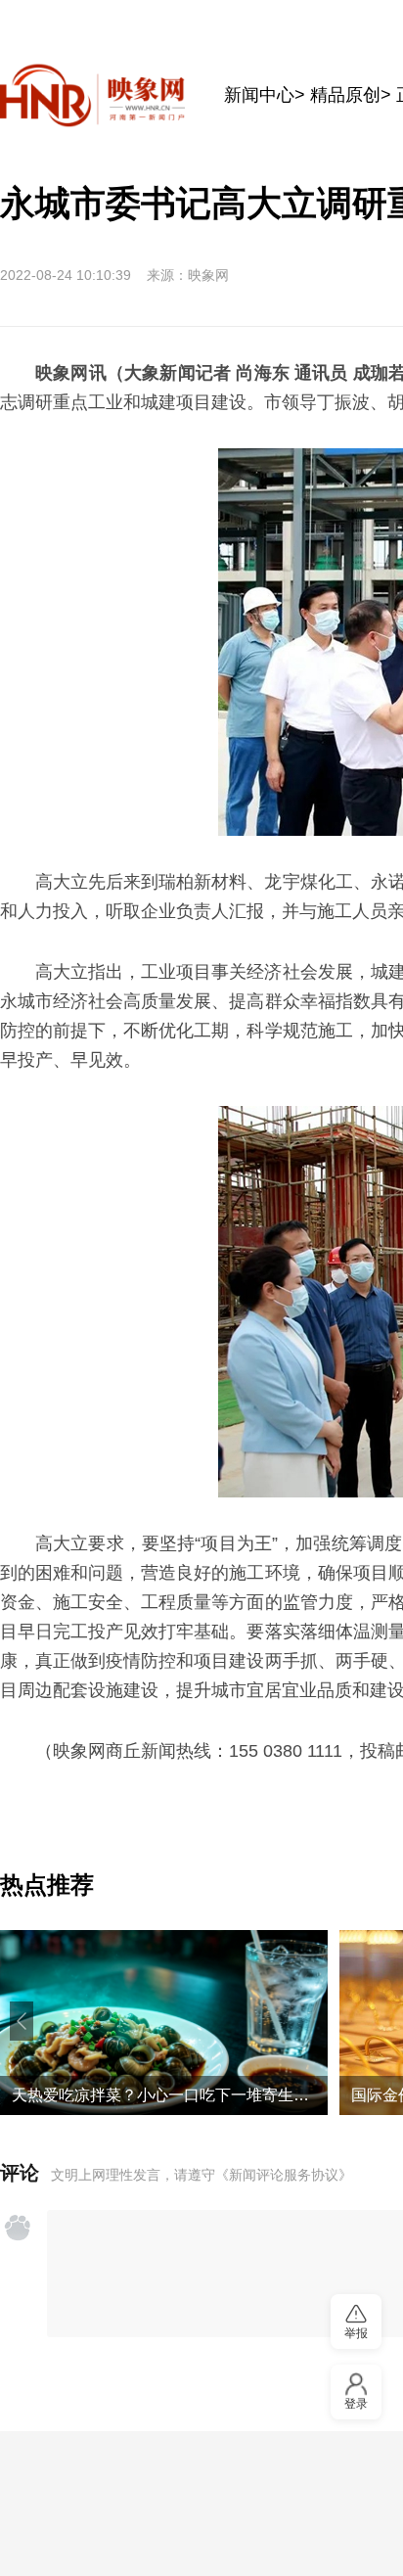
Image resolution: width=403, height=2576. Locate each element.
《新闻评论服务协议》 (284, 2175)
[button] (22, 2021)
